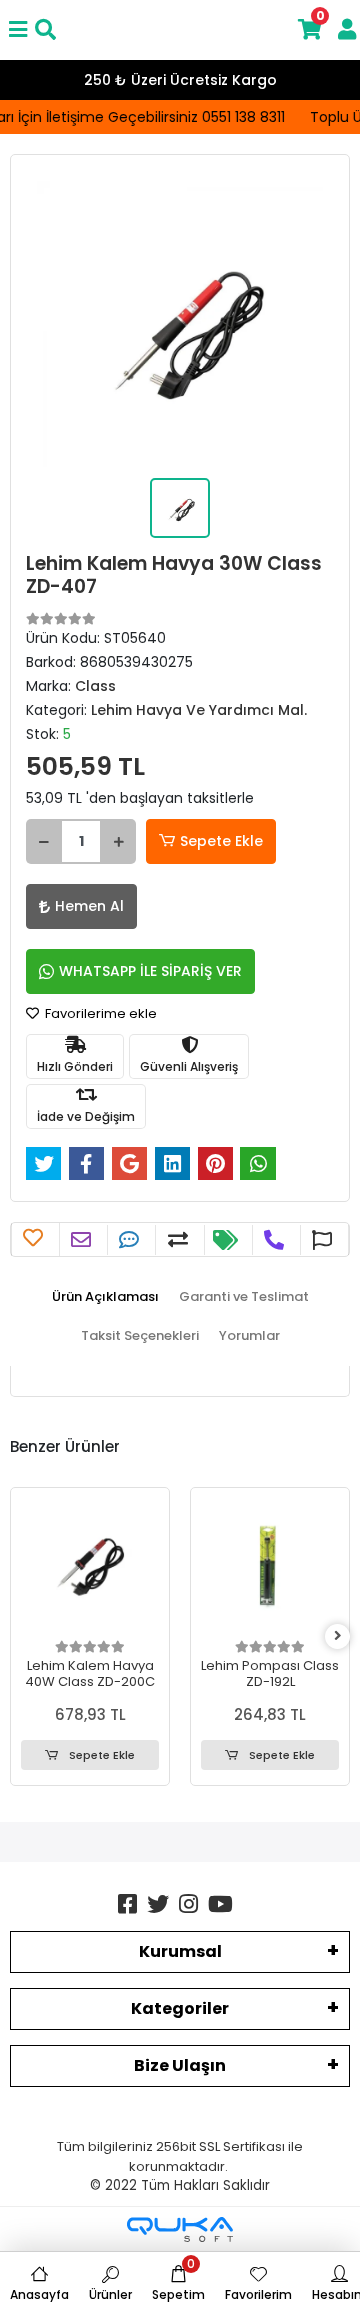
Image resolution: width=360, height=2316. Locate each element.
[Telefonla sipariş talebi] (276, 1240)
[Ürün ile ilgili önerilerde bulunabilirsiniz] (324, 1240)
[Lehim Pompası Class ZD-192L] (270, 1567)
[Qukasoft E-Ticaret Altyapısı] (180, 2229)
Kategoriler (180, 2008)
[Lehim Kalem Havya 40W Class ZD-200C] (90, 1567)
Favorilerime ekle (99, 1013)
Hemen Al (89, 906)
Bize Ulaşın (180, 2065)
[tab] (105, 1297)
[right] (338, 1636)
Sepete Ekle (221, 841)
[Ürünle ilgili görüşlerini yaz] (131, 1240)
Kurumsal (180, 1951)
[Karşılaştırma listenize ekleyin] (180, 1240)
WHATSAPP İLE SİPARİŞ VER (150, 971)
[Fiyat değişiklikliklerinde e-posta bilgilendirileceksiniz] (228, 1240)
